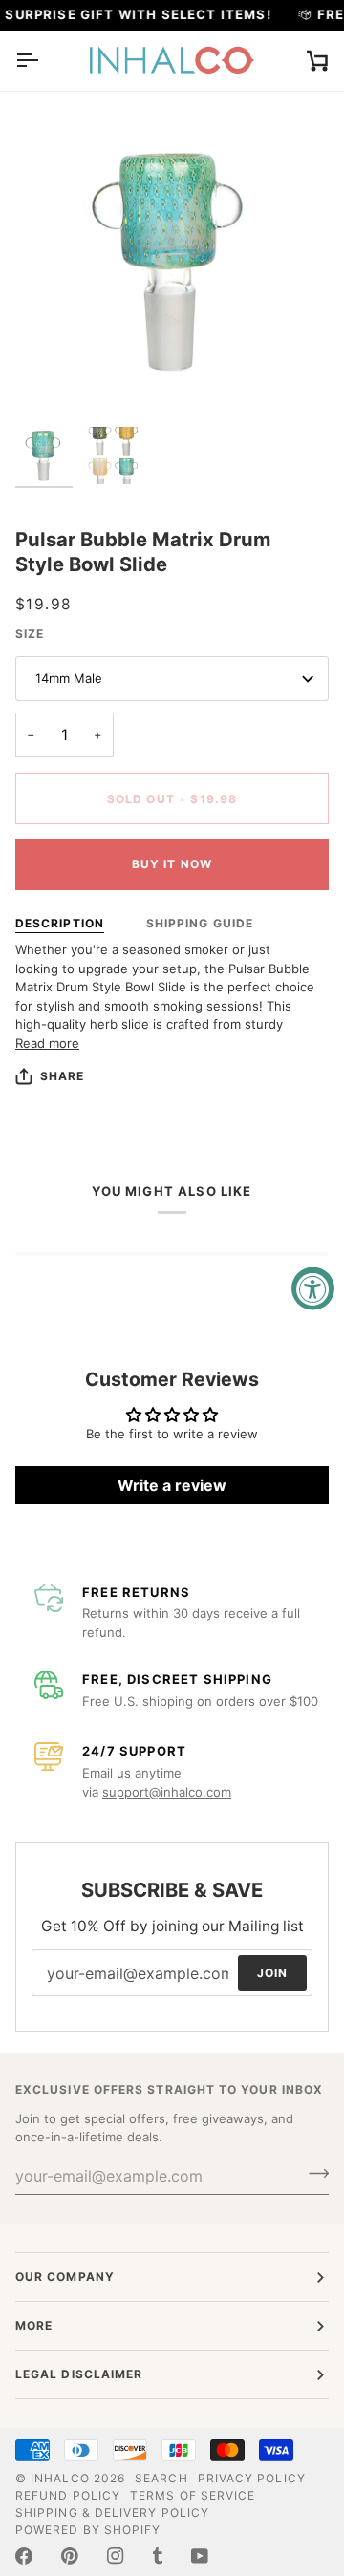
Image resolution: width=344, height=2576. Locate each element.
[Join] (313, 2174)
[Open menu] (44, 61)
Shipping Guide (200, 923)
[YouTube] (200, 2556)
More (34, 2325)
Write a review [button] (172, 1485)
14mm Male (69, 678)
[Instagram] (116, 2556)
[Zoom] (51, 382)
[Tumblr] (158, 2556)
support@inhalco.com (167, 1792)
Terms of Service (193, 2495)
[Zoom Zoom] (172, 261)
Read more (47, 1043)
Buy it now (172, 864)
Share (62, 1076)
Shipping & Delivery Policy (112, 2512)
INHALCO (60, 2478)
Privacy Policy (252, 2478)
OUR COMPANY (65, 2277)
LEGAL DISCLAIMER (79, 2374)
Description (60, 923)
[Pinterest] (70, 2556)
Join (272, 1973)
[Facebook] (24, 2556)
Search (161, 2478)
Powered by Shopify (88, 2530)
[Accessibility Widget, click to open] (313, 1288)
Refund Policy (68, 2495)
